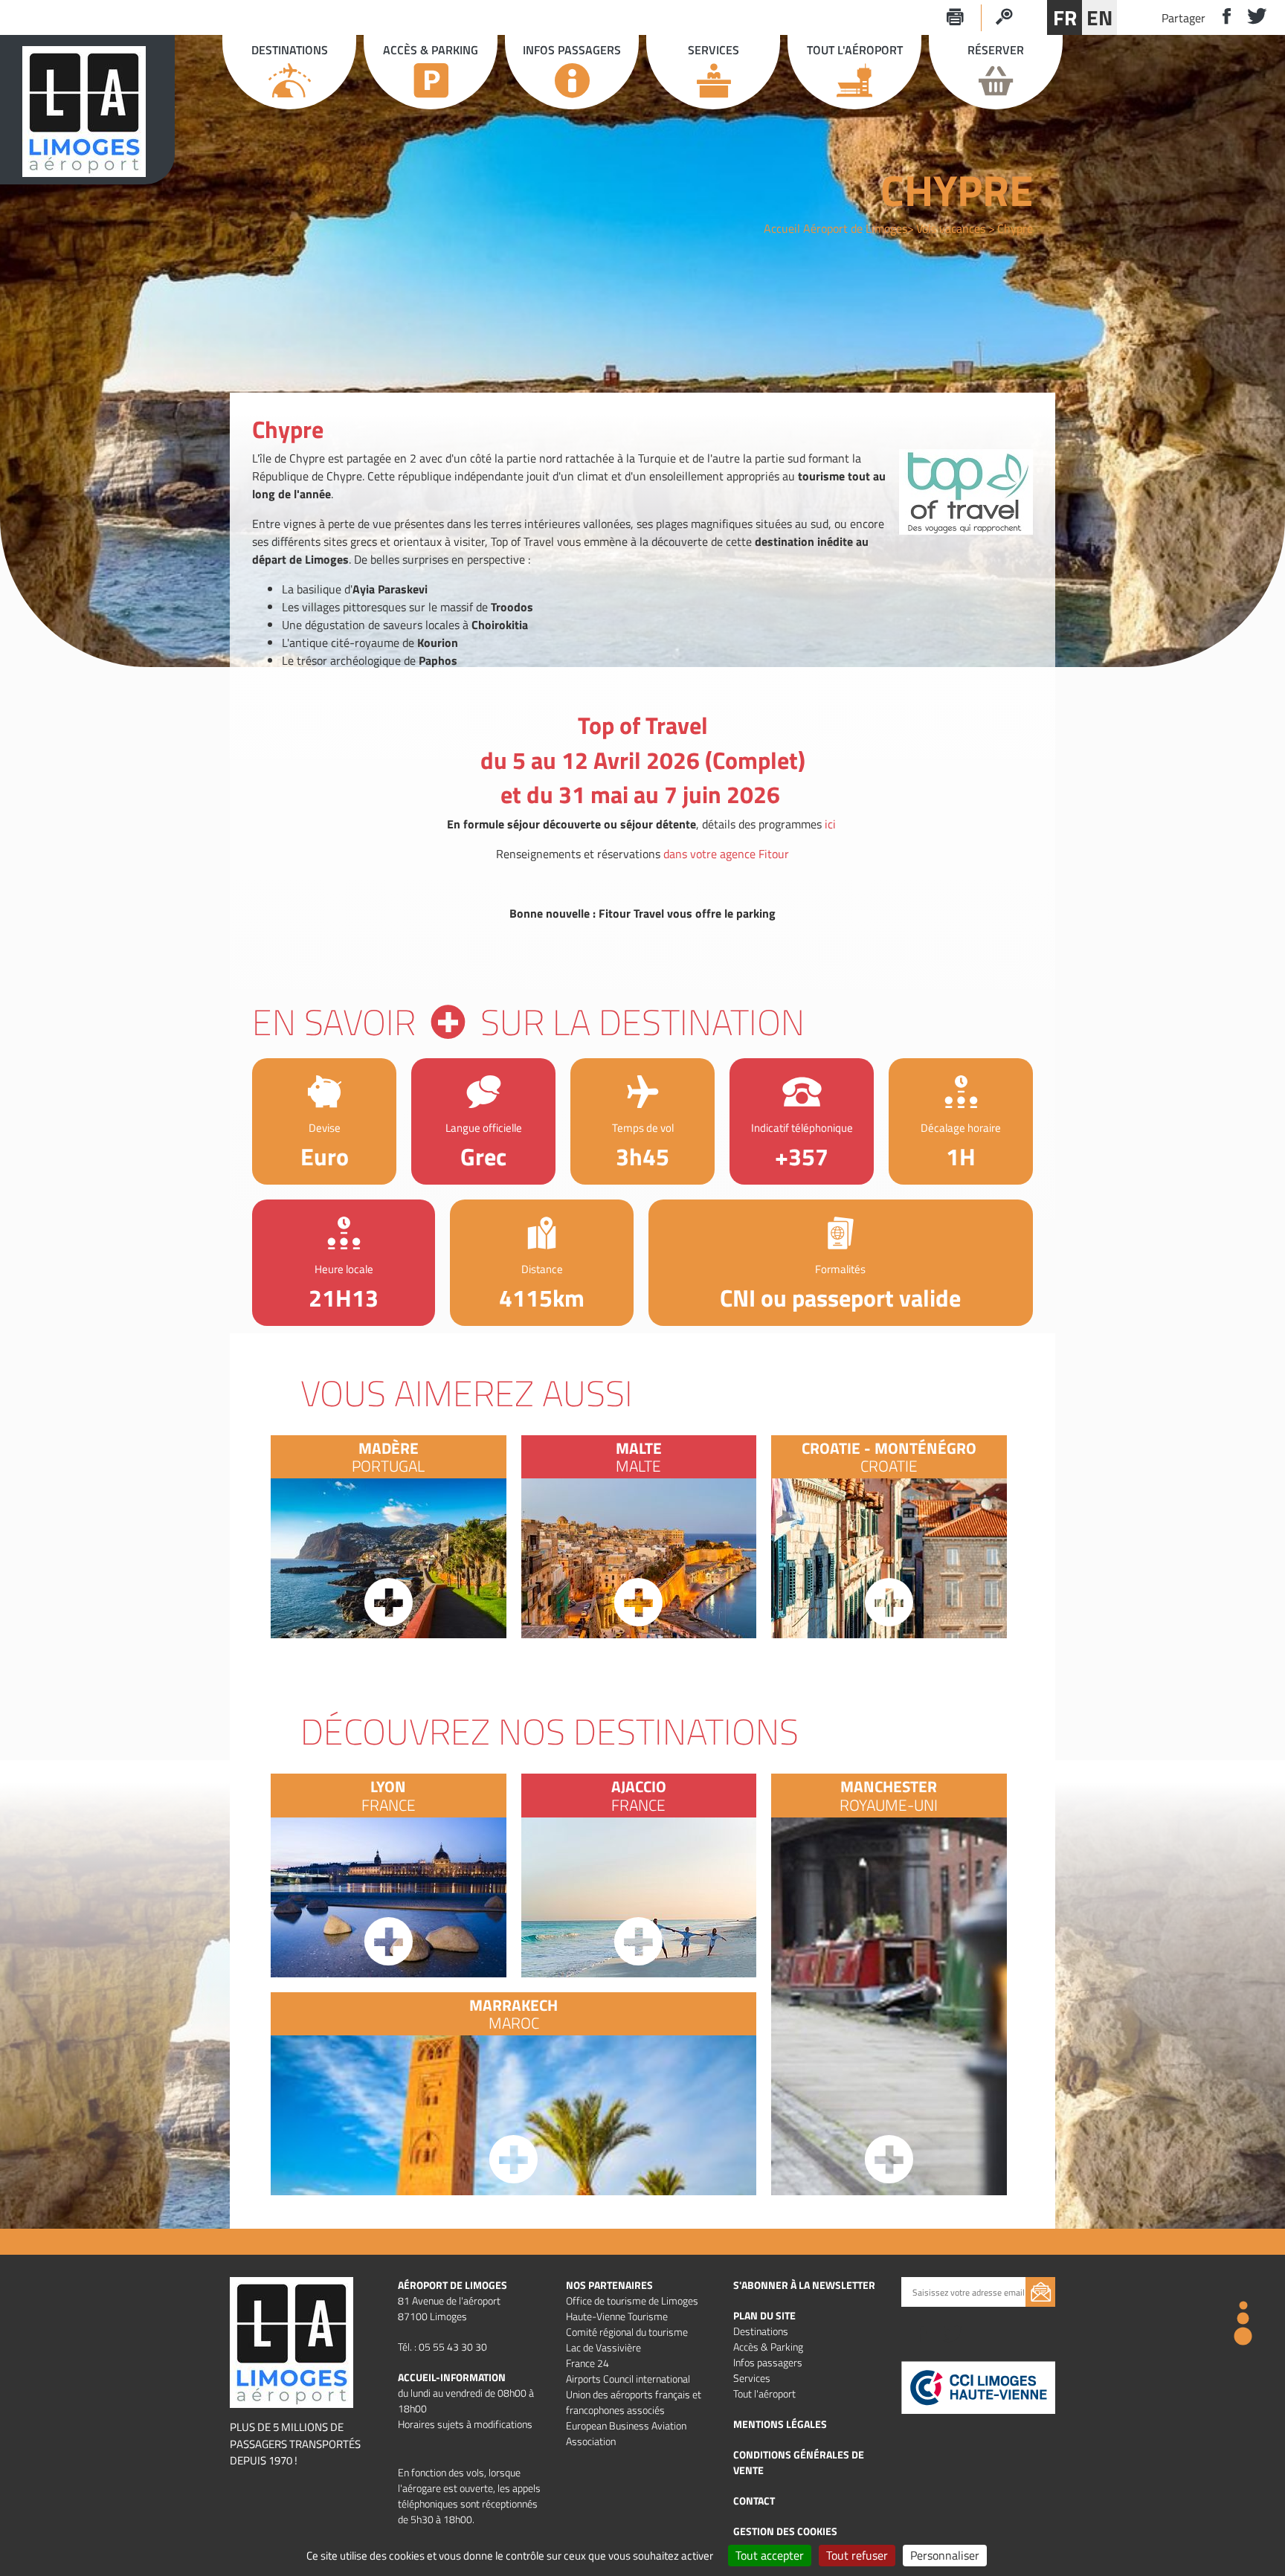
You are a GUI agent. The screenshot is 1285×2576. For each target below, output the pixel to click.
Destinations (761, 2331)
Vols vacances (951, 228)
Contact (754, 2501)
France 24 (587, 2363)
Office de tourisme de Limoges (632, 2300)
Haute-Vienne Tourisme (617, 2316)
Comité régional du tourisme (627, 2332)
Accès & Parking (768, 2347)
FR (1065, 17)
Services (752, 2378)
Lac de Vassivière (603, 2347)
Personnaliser (945, 2555)
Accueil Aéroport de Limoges (835, 228)
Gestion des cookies (785, 2531)
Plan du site (764, 2315)
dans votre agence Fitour (726, 854)
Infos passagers (768, 2362)
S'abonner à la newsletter (804, 2285)
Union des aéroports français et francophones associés (634, 2402)
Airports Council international (628, 2379)
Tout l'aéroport (764, 2393)
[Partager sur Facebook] (1221, 17)
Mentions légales (780, 2424)
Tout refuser (857, 2555)
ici (830, 824)
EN (1099, 17)
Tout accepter (770, 2555)
